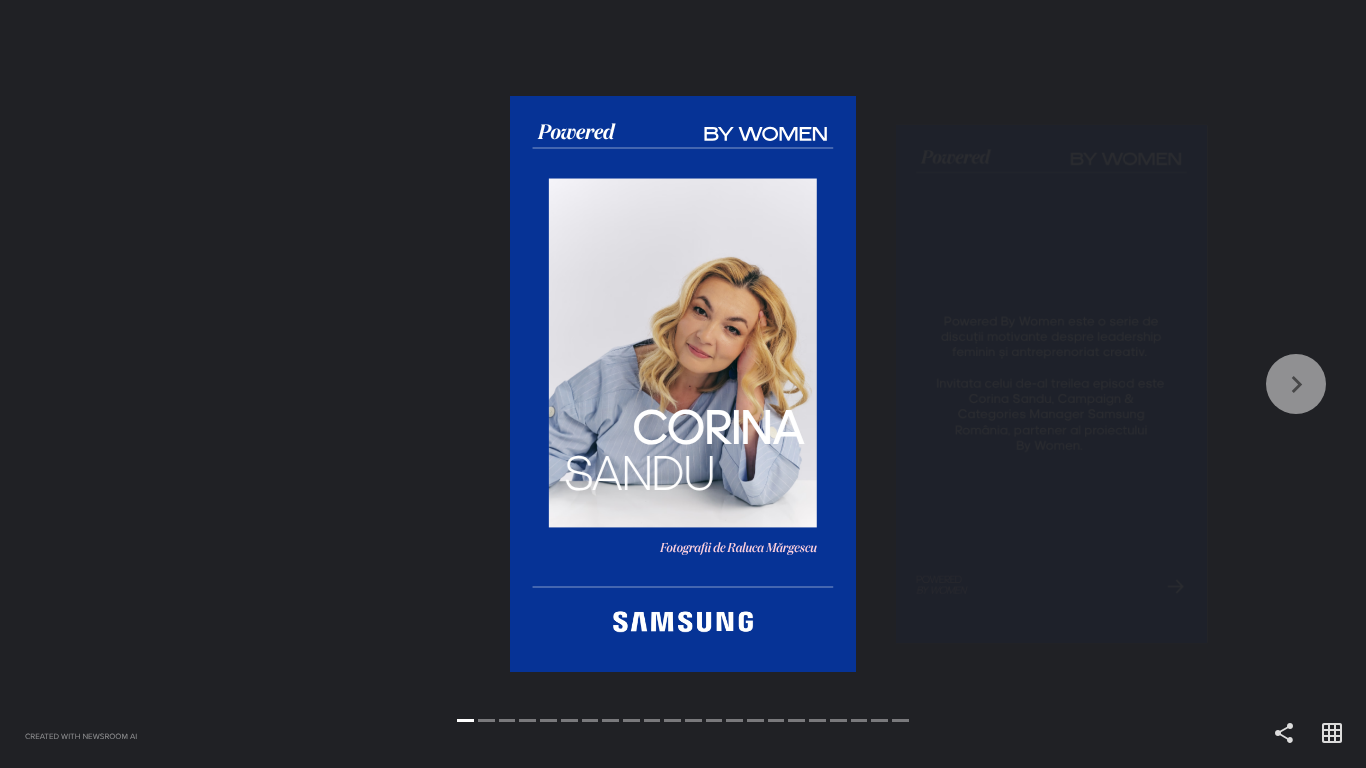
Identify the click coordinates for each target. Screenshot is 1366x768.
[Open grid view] (1332, 734)
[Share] (1284, 734)
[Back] (341, 384)
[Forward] (1024, 384)
